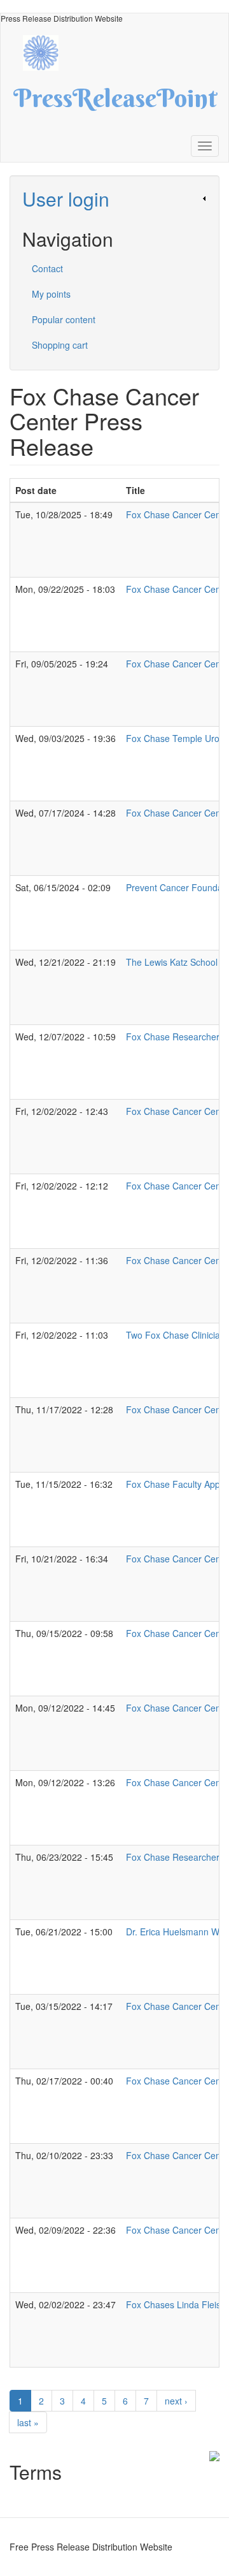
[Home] (47, 51)
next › (176, 2401)
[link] (114, 199)
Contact (47, 268)
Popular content (64, 319)
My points (51, 294)
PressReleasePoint (115, 103)
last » (28, 2422)
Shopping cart (60, 345)
